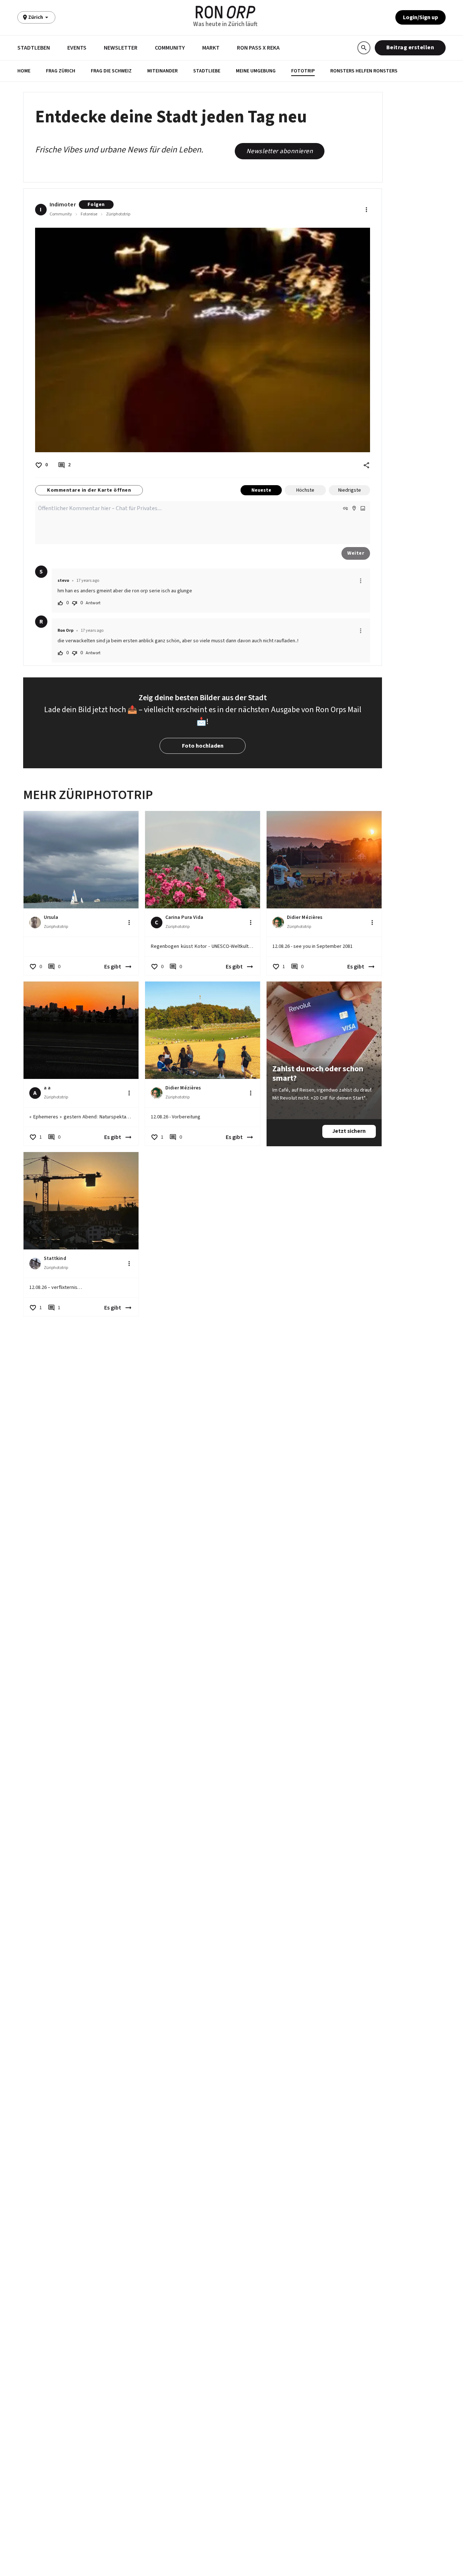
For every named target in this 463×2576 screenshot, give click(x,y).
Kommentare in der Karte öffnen (89, 490)
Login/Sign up (420, 17)
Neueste (261, 490)
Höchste (305, 490)
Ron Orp (65, 631)
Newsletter (121, 48)
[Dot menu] (366, 210)
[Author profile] (35, 923)
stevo (63, 581)
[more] (361, 581)
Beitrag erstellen (410, 47)
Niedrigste (350, 490)
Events (77, 48)
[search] (364, 48)
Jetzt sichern (349, 1131)
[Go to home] (226, 12)
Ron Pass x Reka (258, 48)
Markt (211, 48)
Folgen (96, 205)
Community (170, 48)
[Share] (366, 465)
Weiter (356, 553)
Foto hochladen (203, 746)
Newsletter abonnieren (280, 151)
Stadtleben (34, 48)
